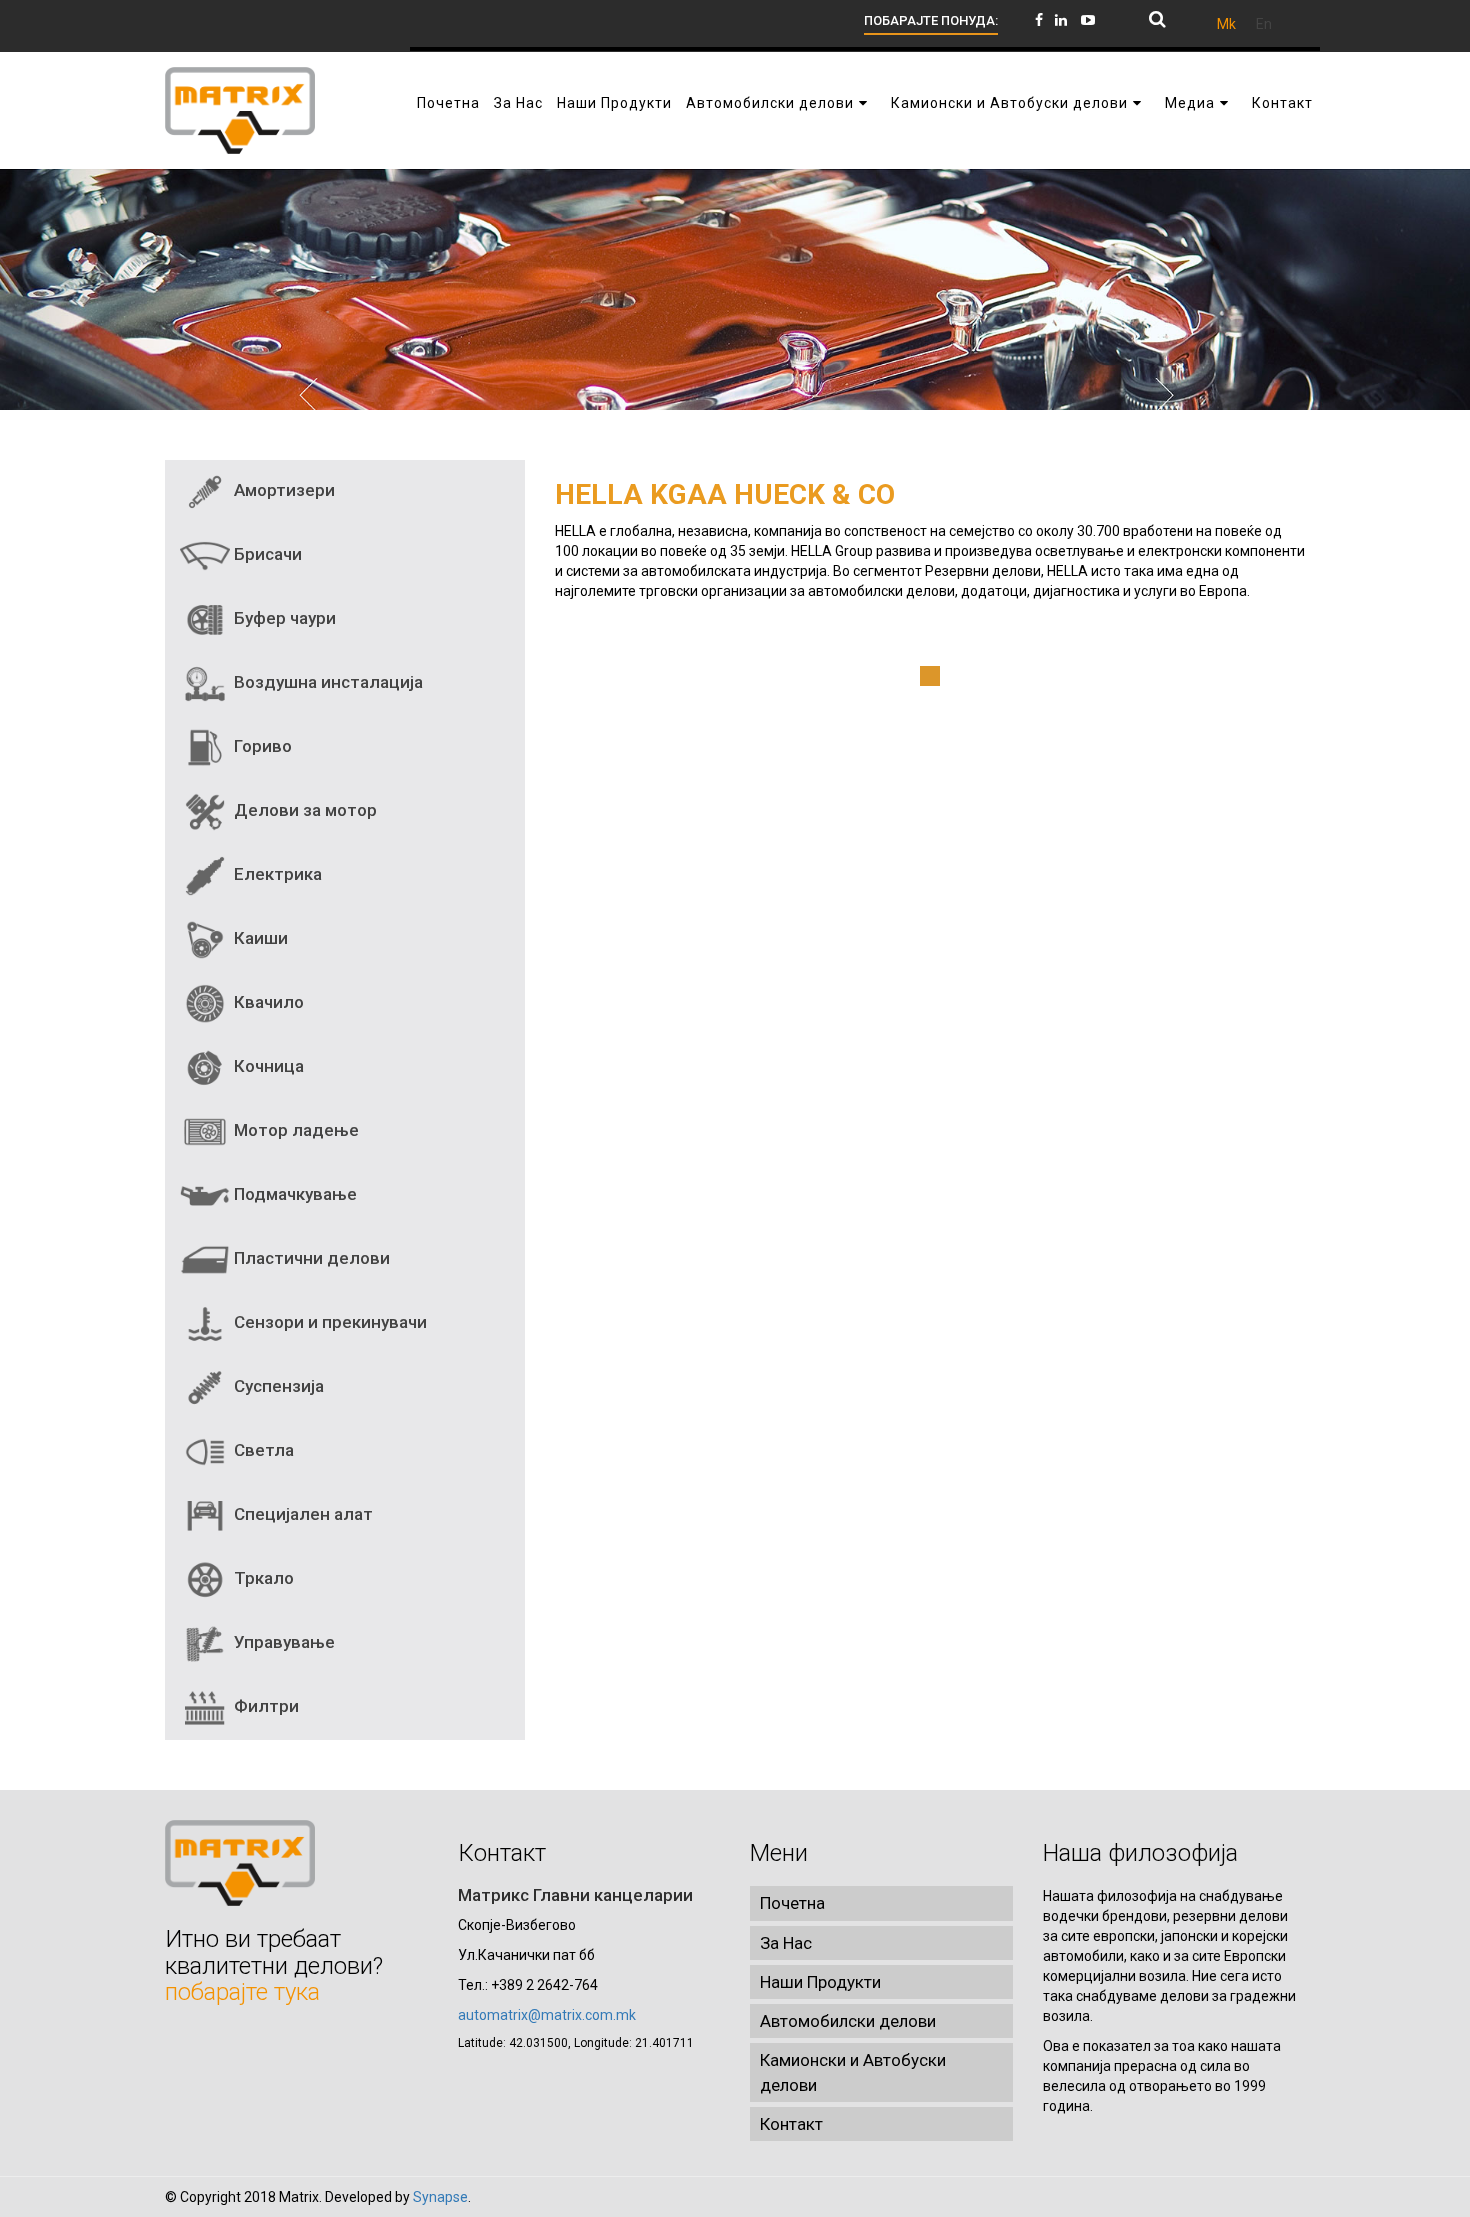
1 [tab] (930, 676)
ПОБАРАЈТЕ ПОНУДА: (931, 20)
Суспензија (277, 1386)
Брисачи (266, 554)
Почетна (792, 1903)
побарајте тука (242, 1992)
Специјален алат (301, 1514)
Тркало (262, 1578)
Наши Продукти (820, 1982)
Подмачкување (293, 1194)
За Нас (786, 1943)
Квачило (267, 1002)
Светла (262, 1450)
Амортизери (282, 490)
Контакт (791, 2124)
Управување (282, 1642)
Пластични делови (310, 1258)
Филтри (264, 1706)
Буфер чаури (283, 618)
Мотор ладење (294, 1130)
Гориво (261, 746)
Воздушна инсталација (326, 682)
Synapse (440, 2197)
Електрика (276, 874)
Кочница (267, 1066)
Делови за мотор (303, 810)
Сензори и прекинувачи (328, 1322)
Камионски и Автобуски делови (853, 2072)
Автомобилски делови (848, 2021)
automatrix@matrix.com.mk (547, 2015)
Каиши (259, 938)
